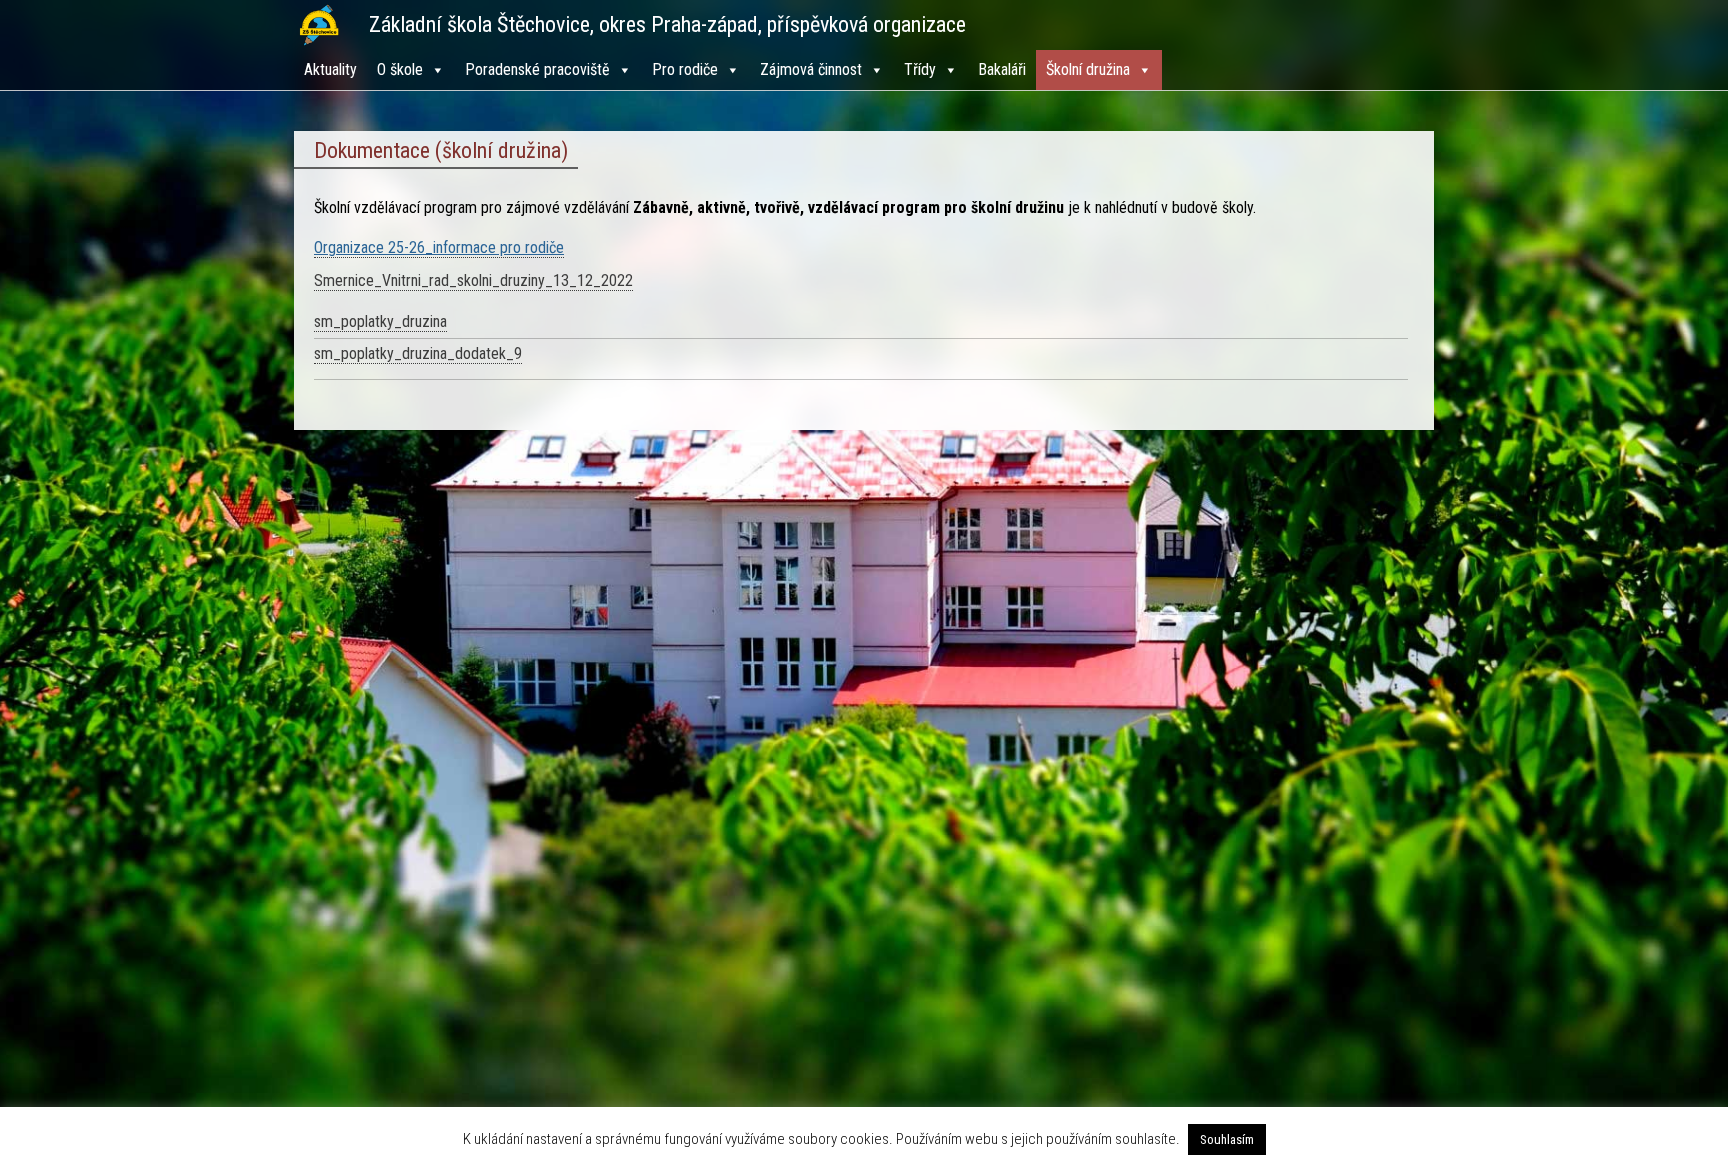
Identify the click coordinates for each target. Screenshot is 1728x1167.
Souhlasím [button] (1227, 1139)
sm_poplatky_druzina (380, 321)
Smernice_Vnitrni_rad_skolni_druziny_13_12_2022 (473, 280)
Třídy (920, 69)
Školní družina (1088, 69)
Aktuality (330, 69)
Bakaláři (1002, 69)
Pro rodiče (685, 69)
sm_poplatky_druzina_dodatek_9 (418, 353)
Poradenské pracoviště (537, 69)
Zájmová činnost (811, 69)
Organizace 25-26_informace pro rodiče (439, 247)
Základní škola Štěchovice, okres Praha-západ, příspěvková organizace (667, 24)
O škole (400, 69)
